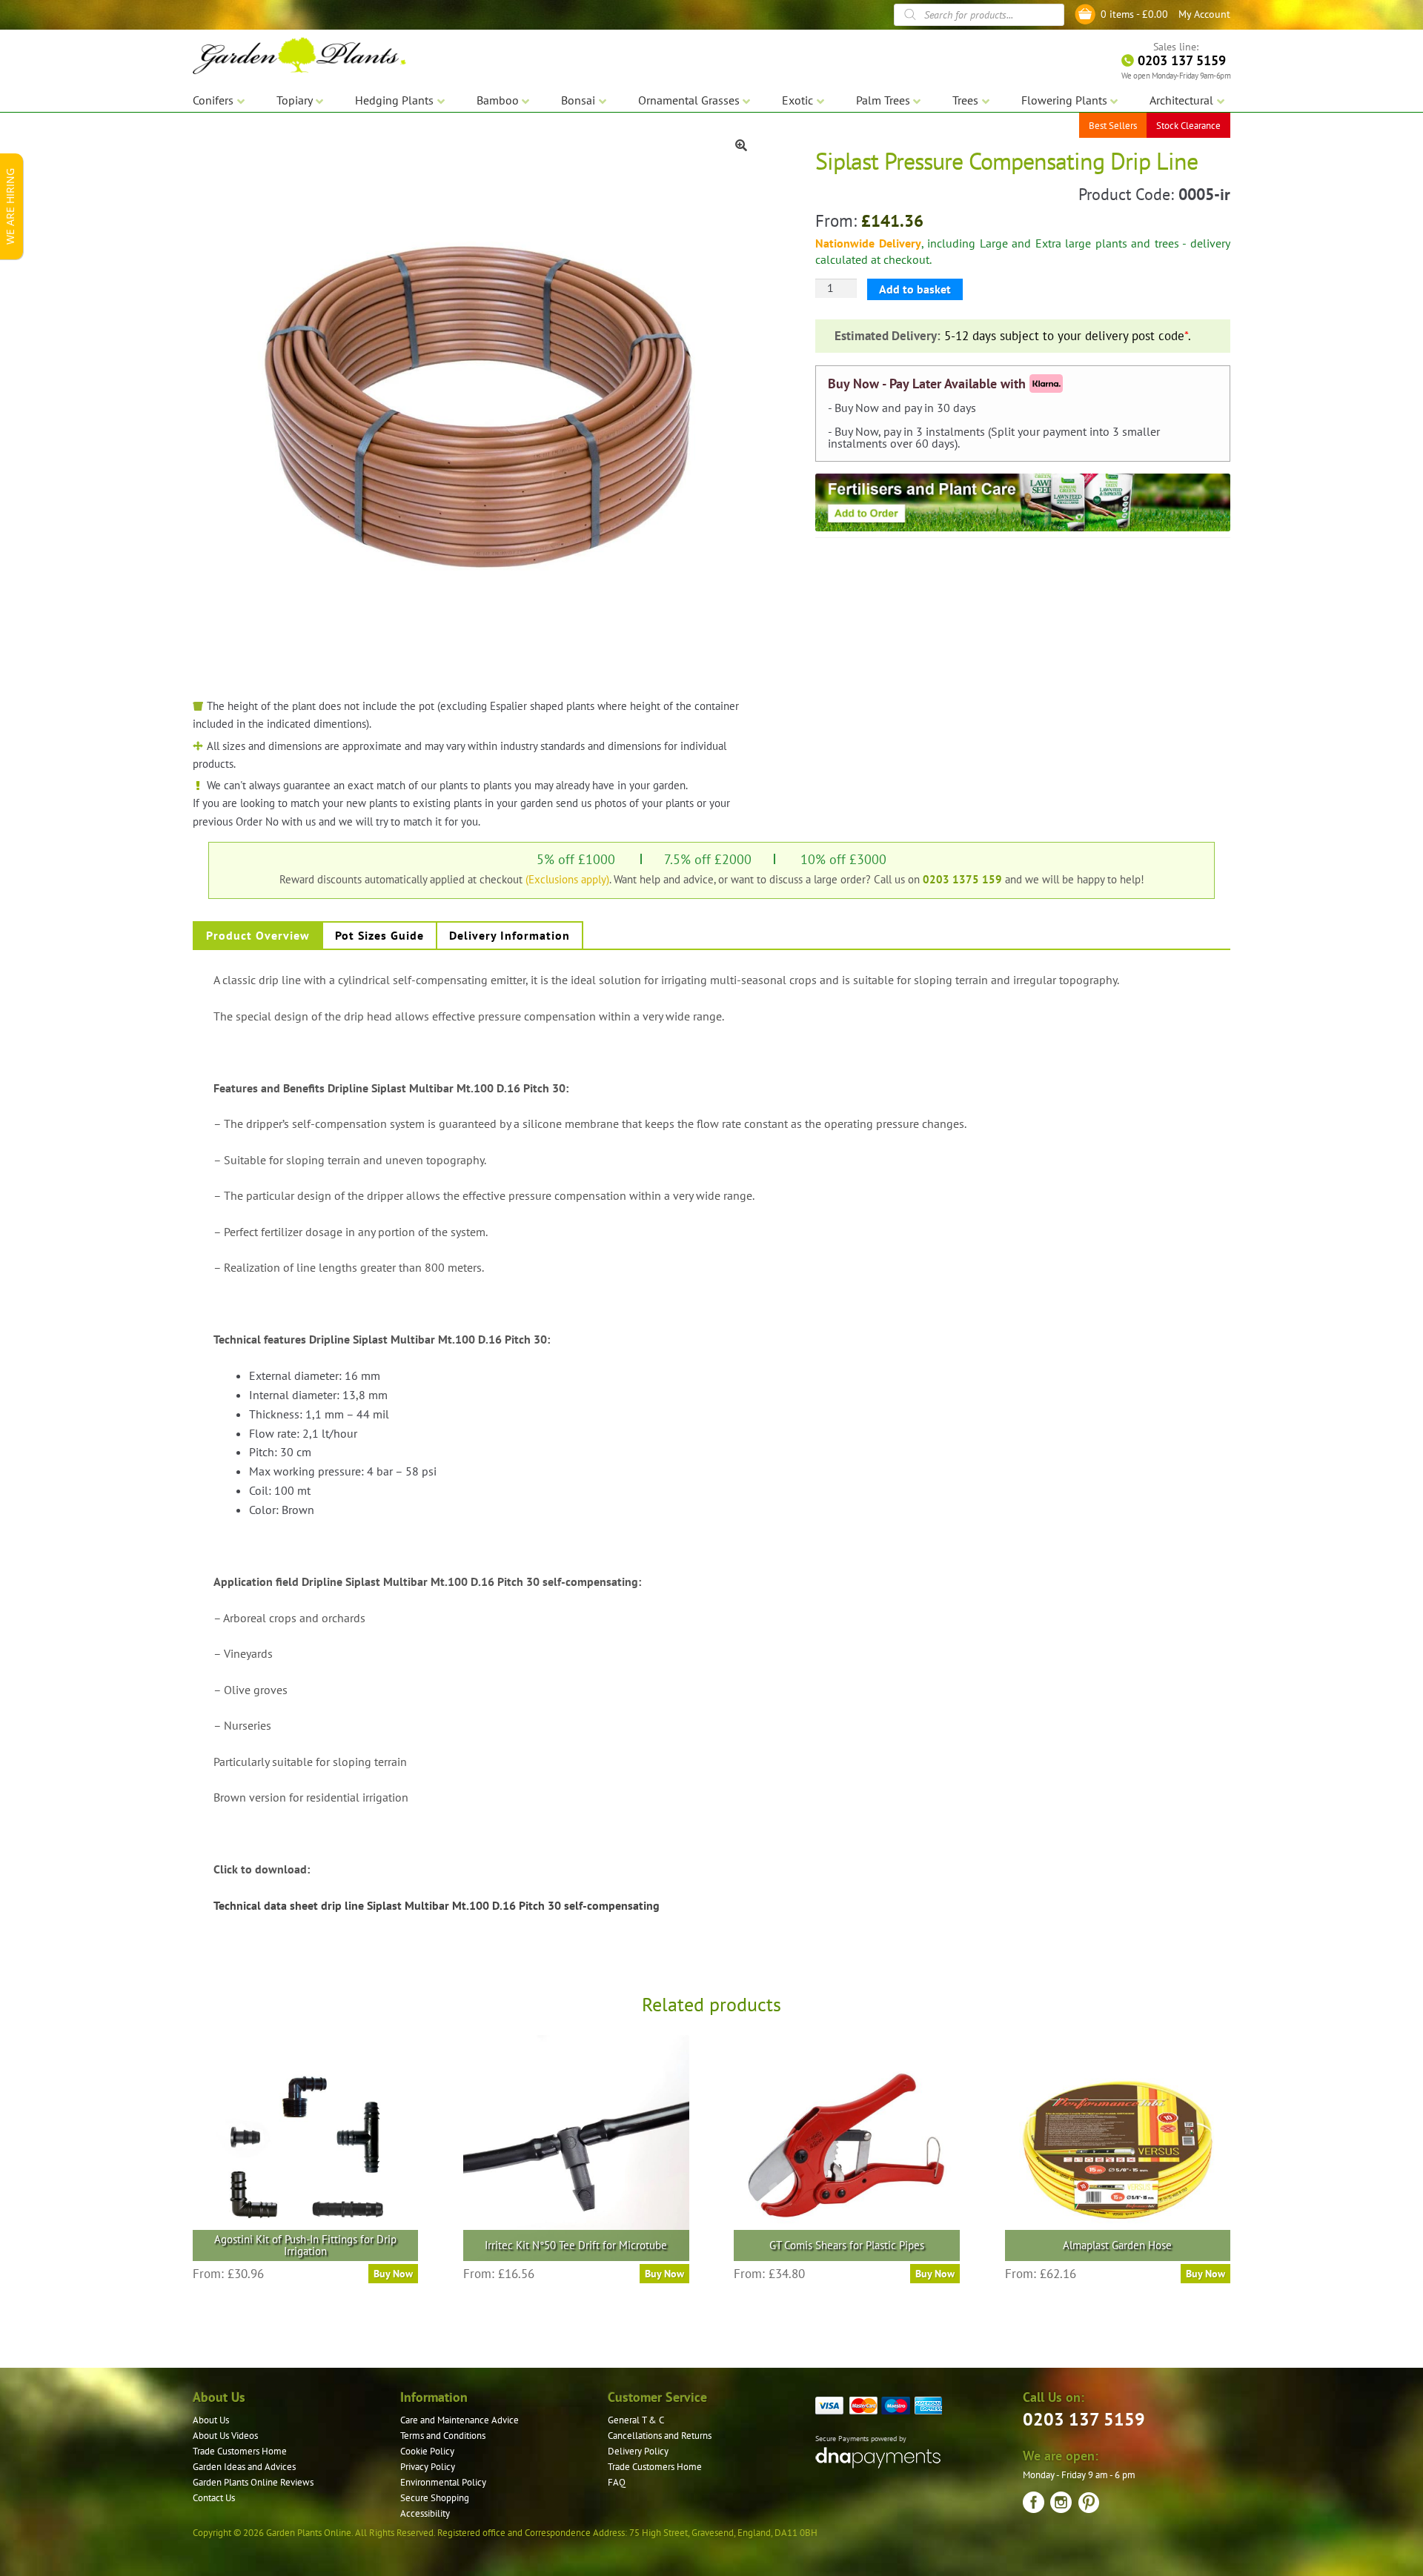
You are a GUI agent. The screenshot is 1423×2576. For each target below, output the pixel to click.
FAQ (617, 2482)
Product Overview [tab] (258, 935)
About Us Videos (225, 2436)
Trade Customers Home (240, 2451)
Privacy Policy (428, 2467)
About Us (211, 2420)
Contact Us (214, 2498)
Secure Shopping (435, 2498)
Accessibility (425, 2513)
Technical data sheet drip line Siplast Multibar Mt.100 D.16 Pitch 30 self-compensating (437, 1905)
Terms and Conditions (443, 2436)
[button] (741, 145)
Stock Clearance (1188, 126)
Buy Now (393, 2274)
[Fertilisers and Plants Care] (1023, 502)
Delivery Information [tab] (510, 935)
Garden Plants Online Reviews (253, 2482)
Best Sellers (1113, 126)
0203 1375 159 (962, 879)
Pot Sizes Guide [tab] (379, 935)
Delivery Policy (638, 2451)
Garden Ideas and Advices (244, 2467)
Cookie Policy (427, 2451)
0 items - (1134, 14)
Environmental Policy (443, 2482)
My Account (1204, 14)
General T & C (636, 2420)
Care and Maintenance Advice (460, 2420)
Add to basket (915, 289)
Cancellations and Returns (660, 2436)
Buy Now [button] (664, 2274)
